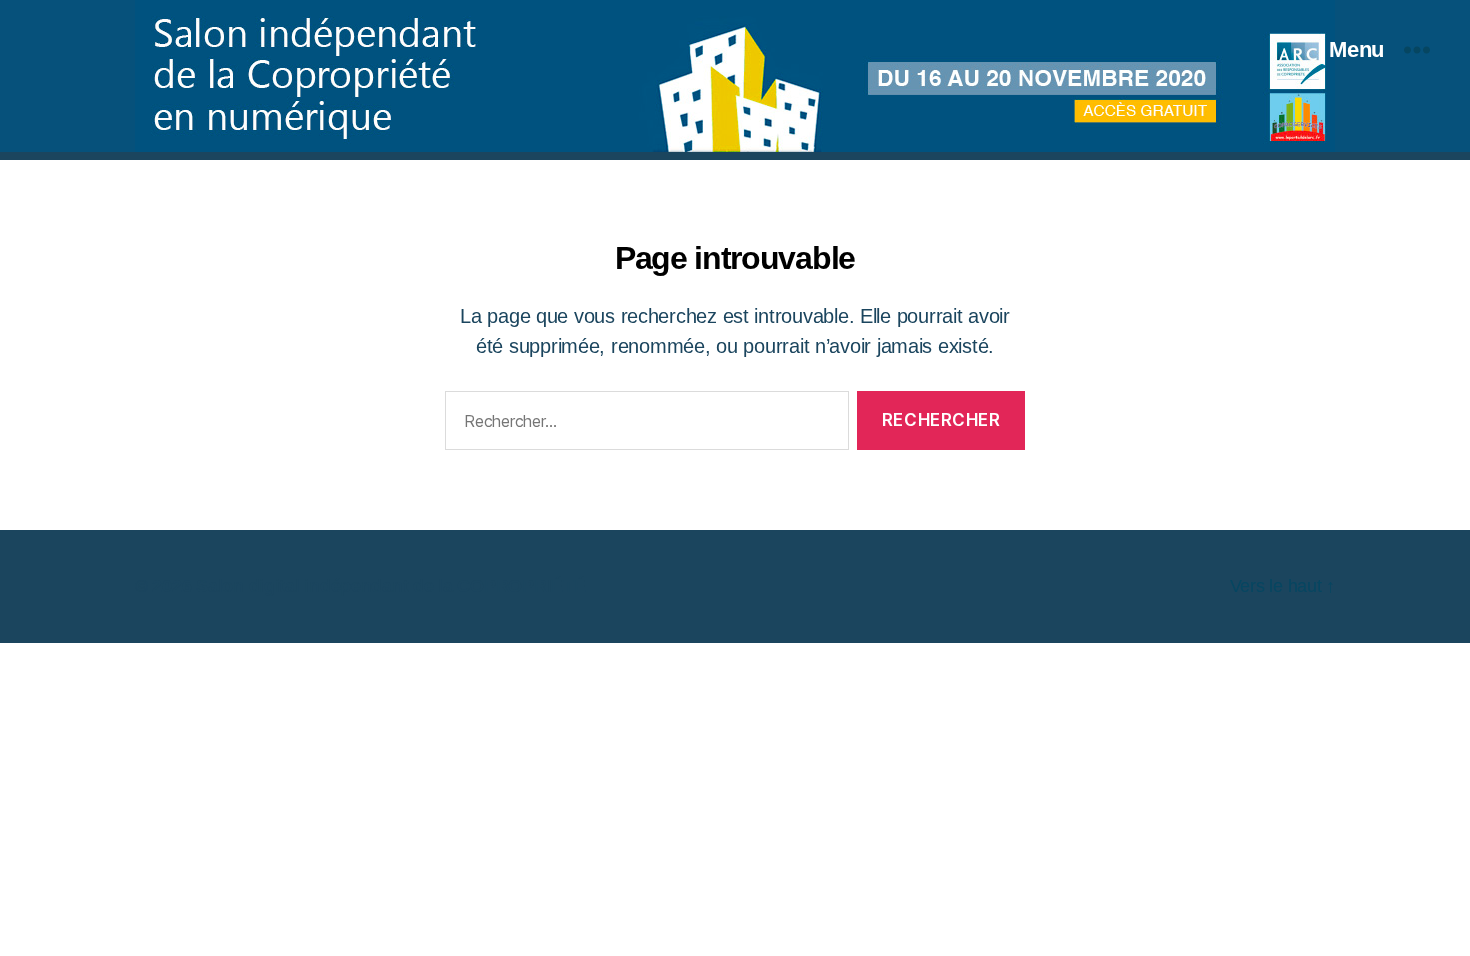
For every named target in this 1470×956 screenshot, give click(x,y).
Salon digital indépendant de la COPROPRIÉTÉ (390, 586)
